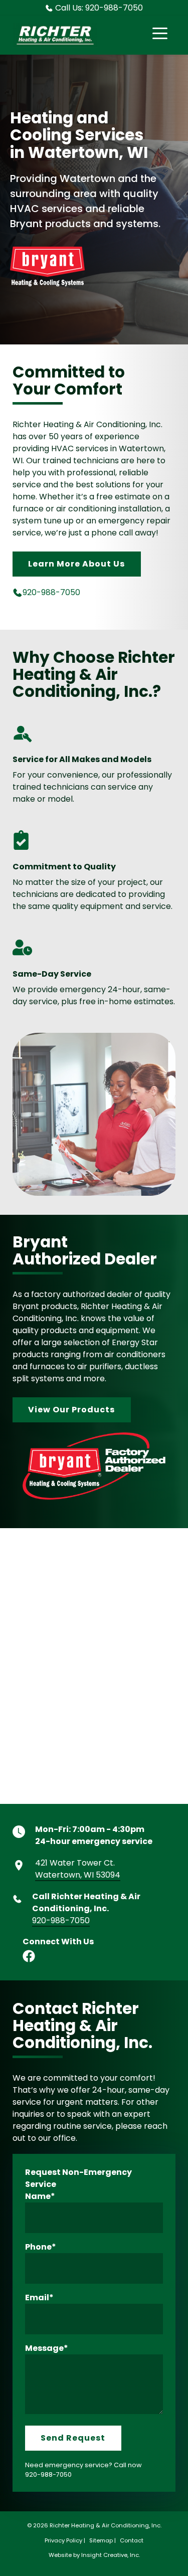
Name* (40, 2196)
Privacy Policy (63, 2540)
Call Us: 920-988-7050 (99, 8)
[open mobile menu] (160, 35)
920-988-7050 (51, 592)
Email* (39, 2297)
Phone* (41, 2247)
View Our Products (71, 1410)
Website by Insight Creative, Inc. (94, 2555)
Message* (47, 2348)
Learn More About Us (76, 564)
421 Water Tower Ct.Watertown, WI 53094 (78, 1869)
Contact (132, 2540)
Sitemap (101, 2540)
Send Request (73, 2438)
